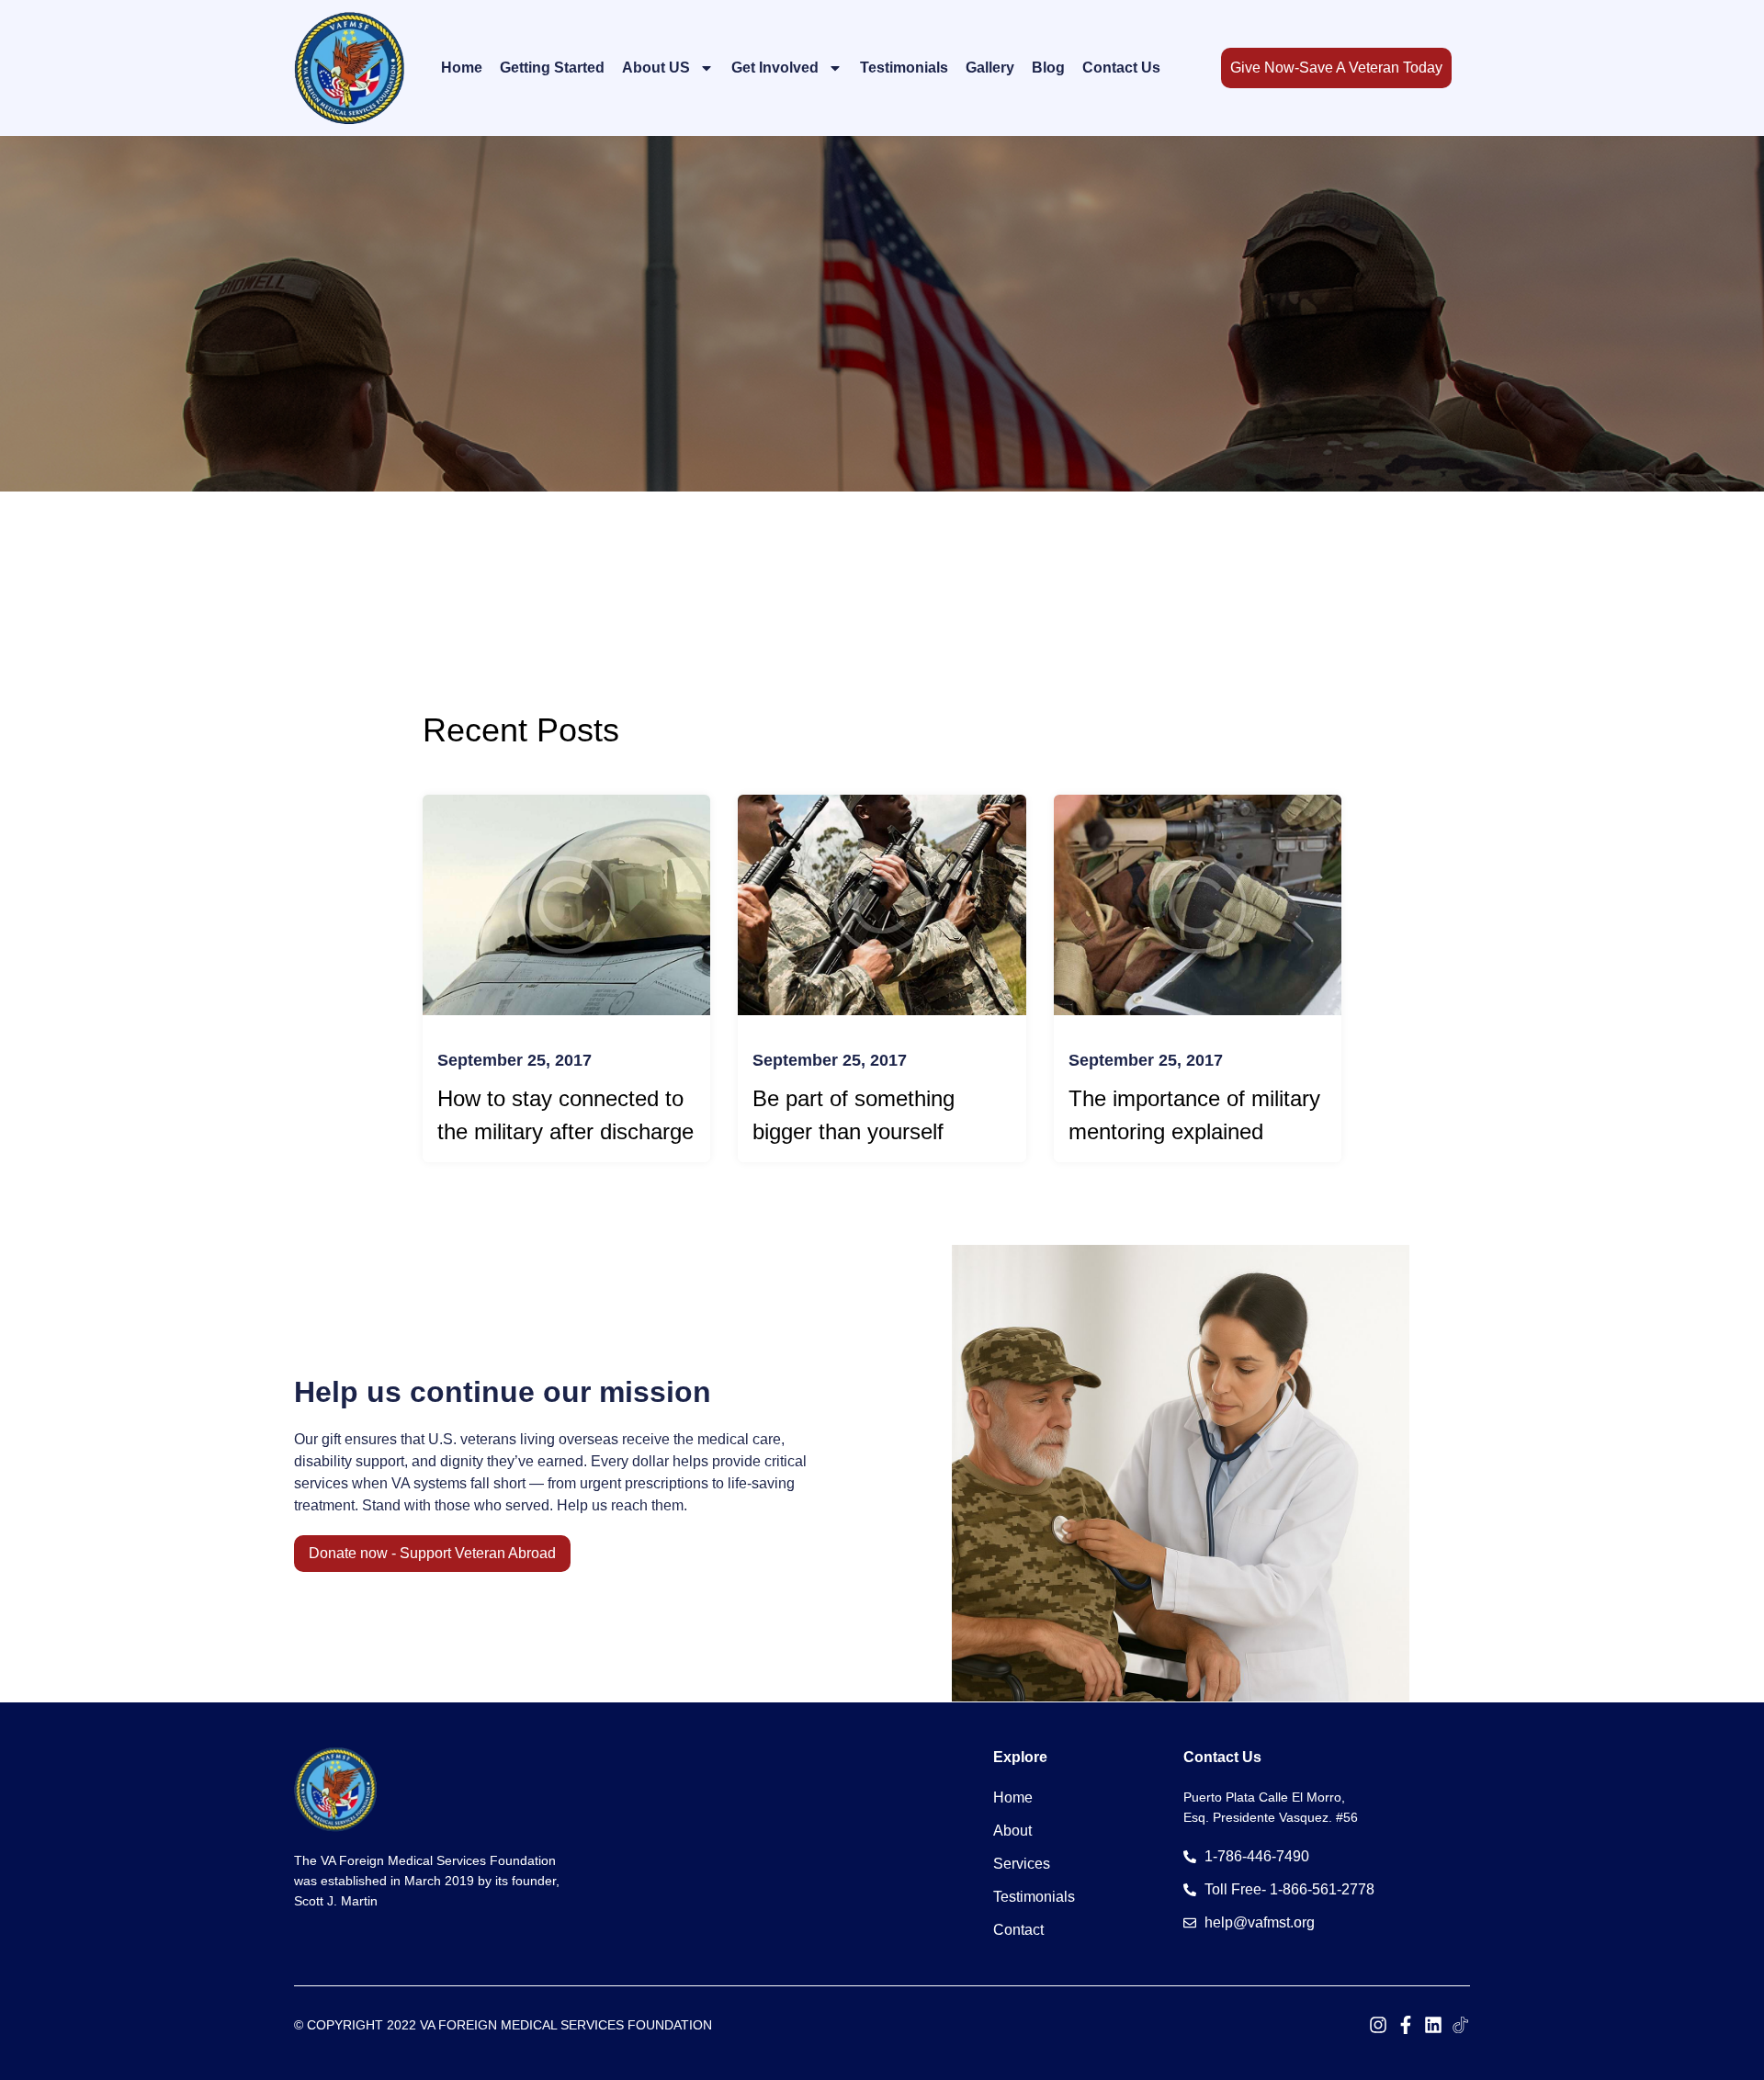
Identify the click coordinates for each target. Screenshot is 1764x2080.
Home (462, 68)
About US (656, 68)
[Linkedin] (1433, 2025)
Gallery (990, 68)
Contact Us (1121, 68)
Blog (1048, 68)
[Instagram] (1378, 2025)
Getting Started (552, 68)
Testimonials (904, 68)
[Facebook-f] (1406, 2025)
